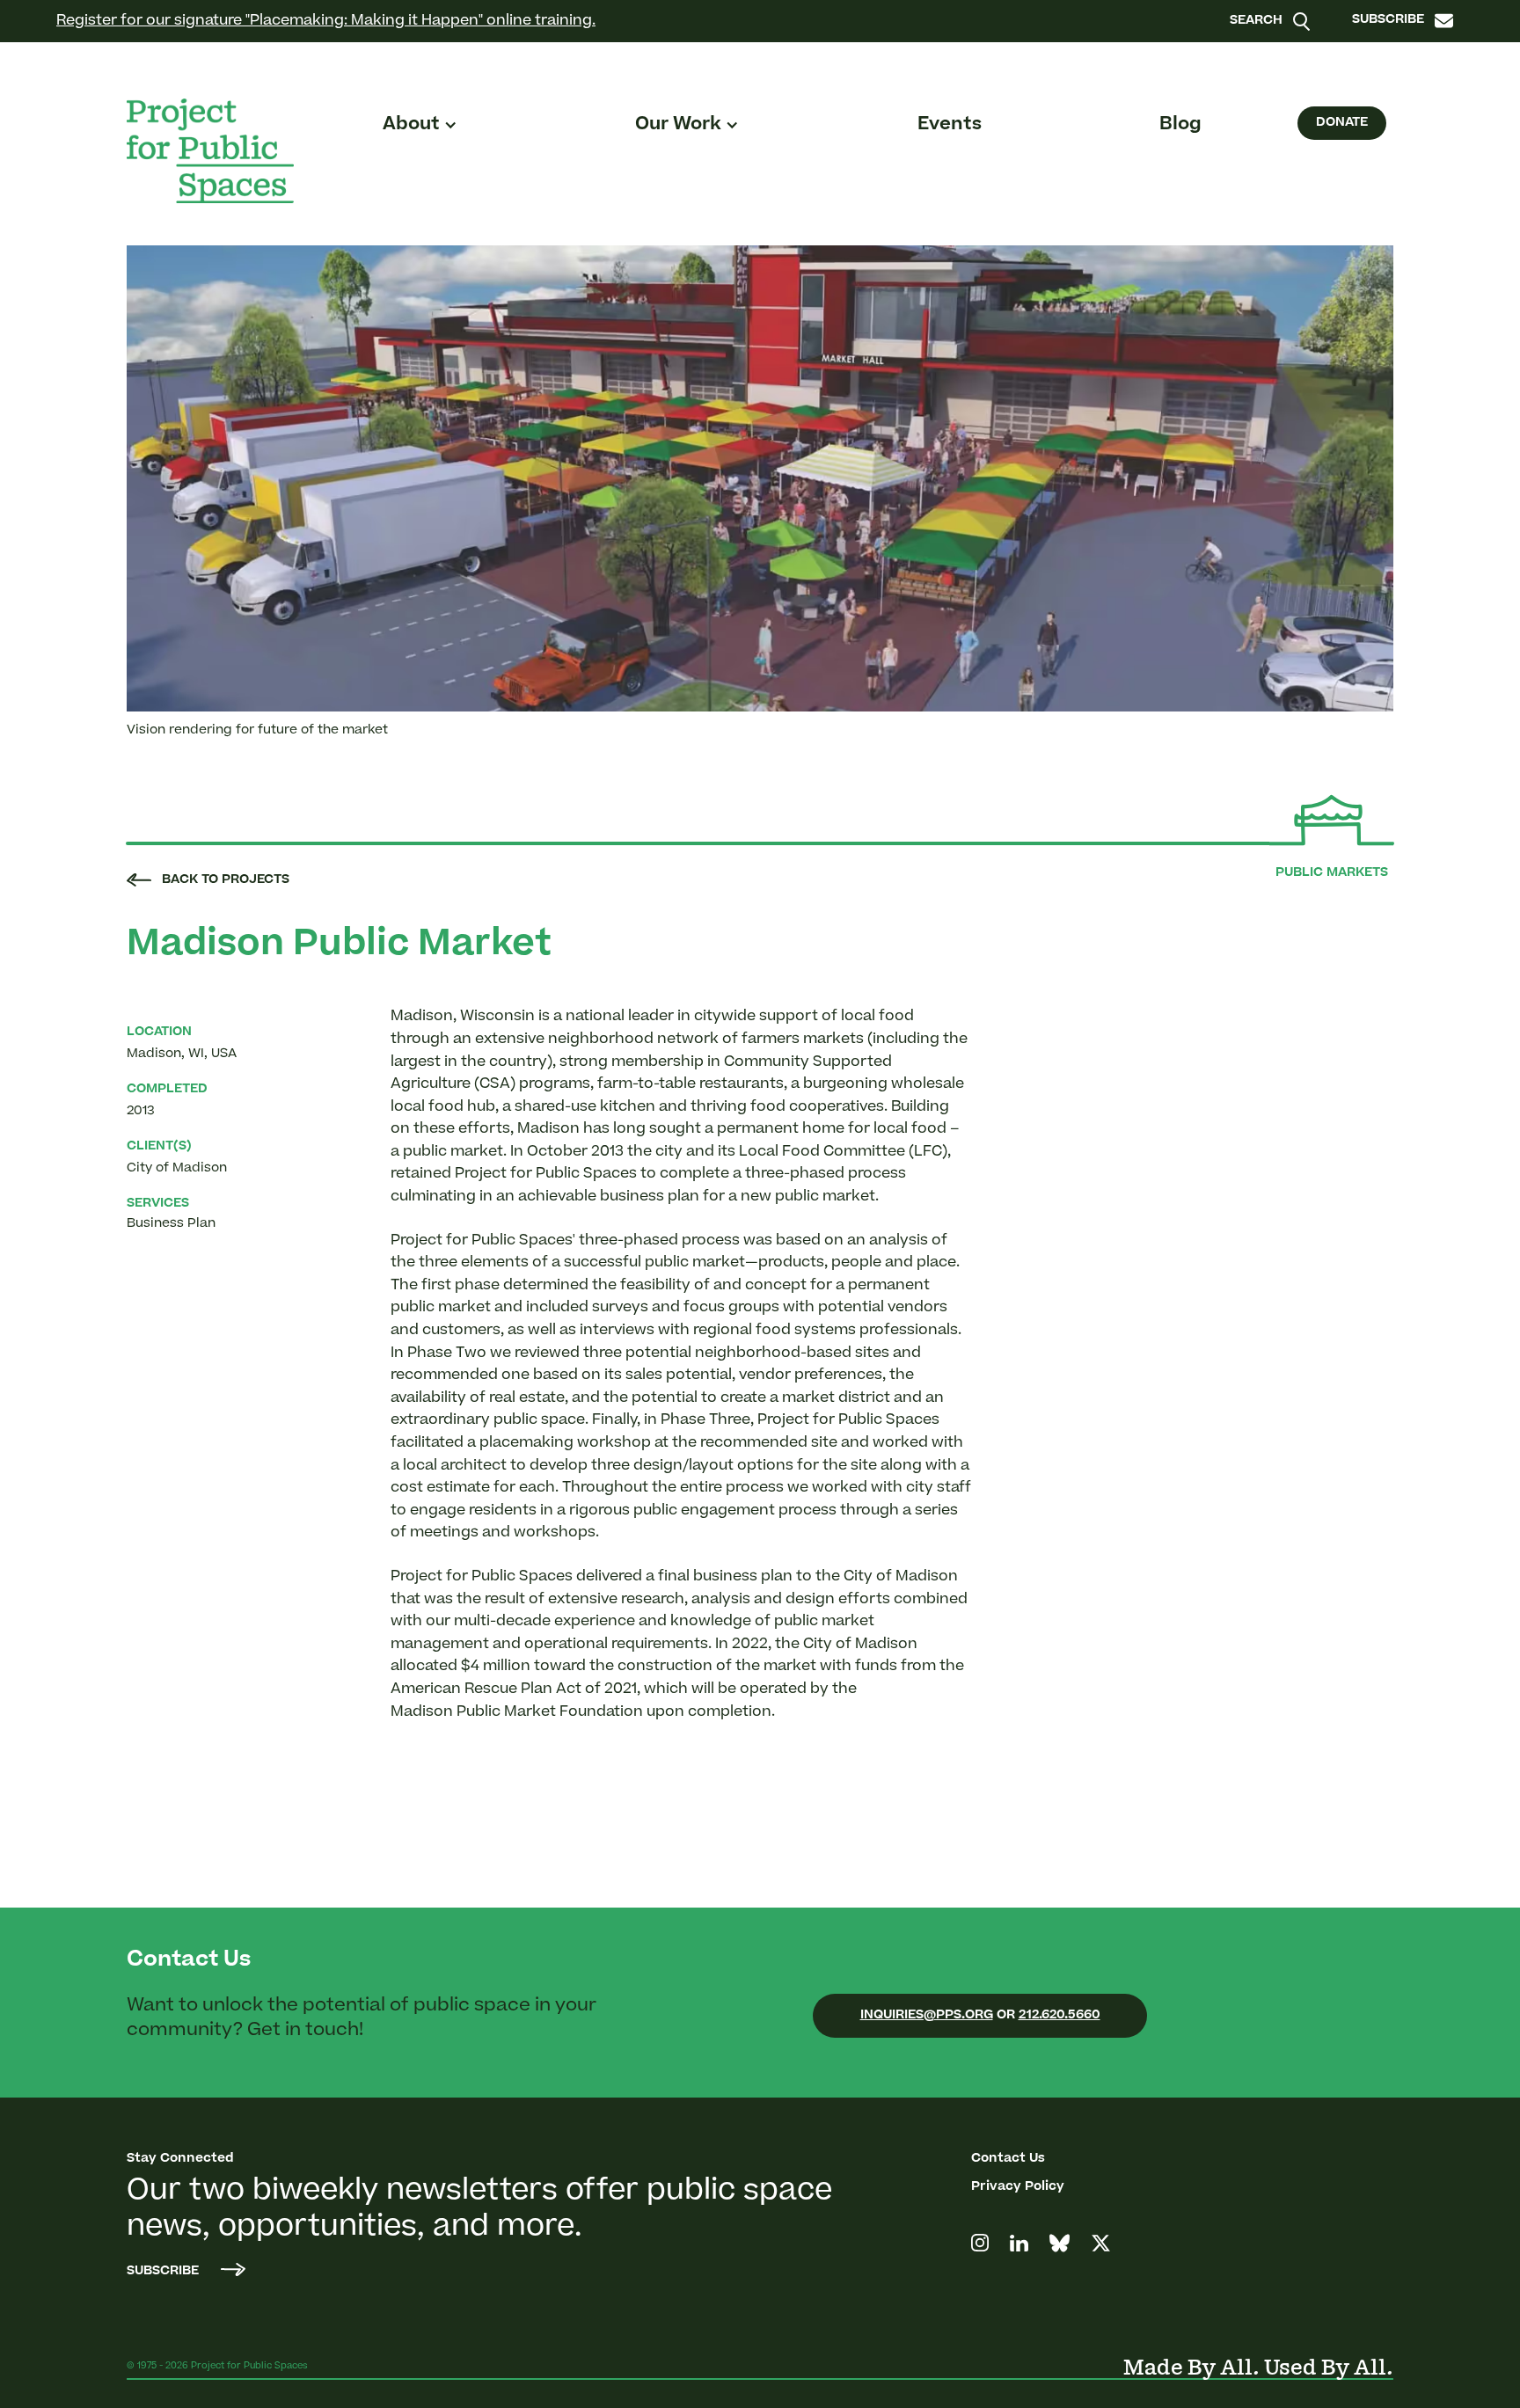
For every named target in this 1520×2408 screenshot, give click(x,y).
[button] (420, 125)
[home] (210, 151)
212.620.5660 (1060, 2016)
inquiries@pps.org (927, 2016)
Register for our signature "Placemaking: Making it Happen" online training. (326, 21)
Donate (1342, 123)
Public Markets (1332, 873)
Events (950, 125)
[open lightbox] (760, 478)
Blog (1180, 125)
